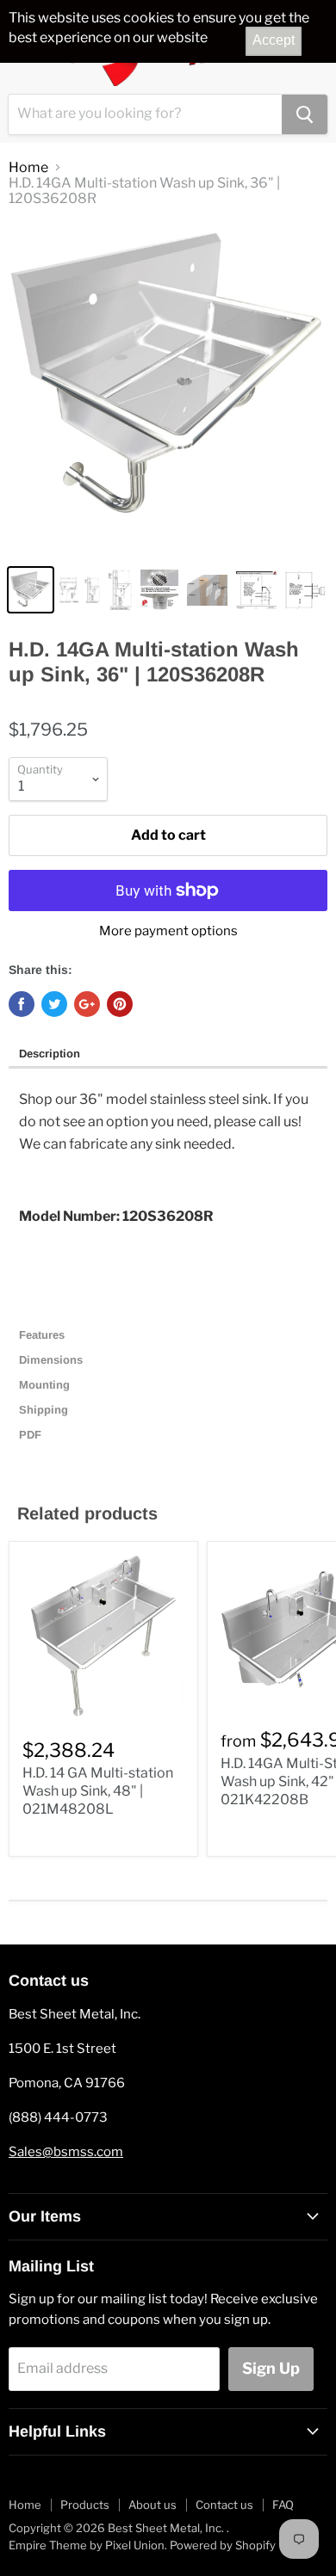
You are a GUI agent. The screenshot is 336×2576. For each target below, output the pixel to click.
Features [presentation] (44, 1335)
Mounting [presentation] (44, 1385)
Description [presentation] (50, 1054)
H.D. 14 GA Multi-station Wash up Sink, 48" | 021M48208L (98, 1791)
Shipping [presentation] (45, 1410)
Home (28, 168)
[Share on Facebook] (22, 1004)
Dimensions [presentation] (53, 1360)
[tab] (168, 1055)
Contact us (224, 2505)
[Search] (305, 114)
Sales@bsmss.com (66, 2152)
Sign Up (271, 2368)
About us (152, 2505)
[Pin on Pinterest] (120, 1004)
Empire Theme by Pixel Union (87, 2545)
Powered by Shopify (223, 2545)
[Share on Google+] (87, 1004)
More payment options (168, 931)
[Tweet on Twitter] (54, 1004)
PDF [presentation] (30, 1435)
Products (85, 2505)
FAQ (283, 2505)
